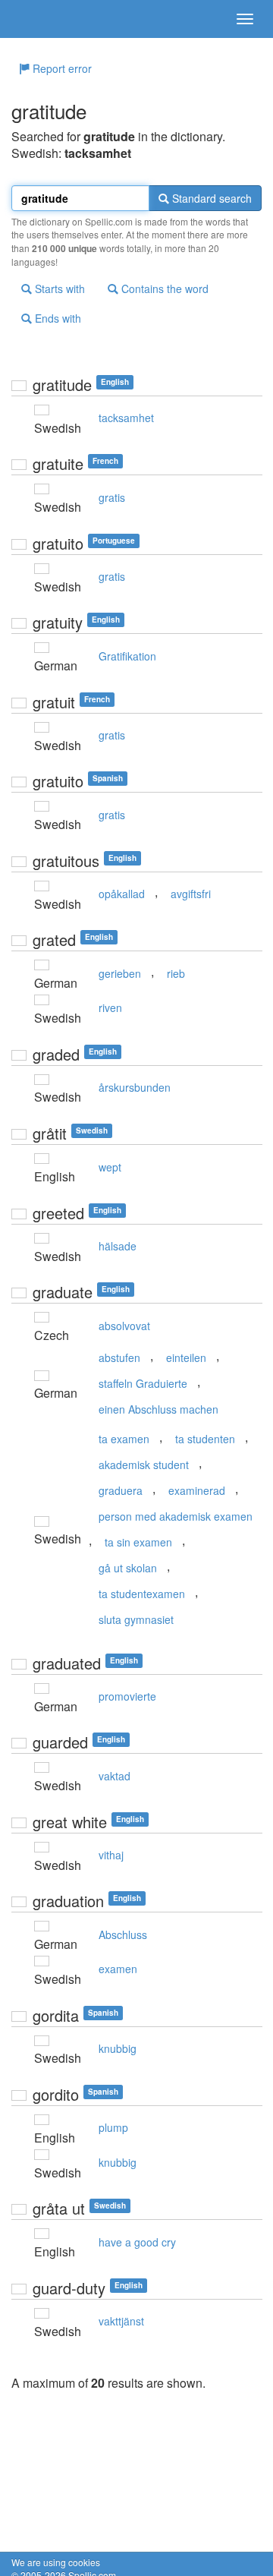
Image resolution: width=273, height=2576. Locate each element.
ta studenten (205, 1439)
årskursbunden (135, 1087)
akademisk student (144, 1465)
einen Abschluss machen (158, 1409)
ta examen (124, 1439)
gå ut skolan (128, 1568)
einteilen (186, 1357)
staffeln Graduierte (143, 1383)
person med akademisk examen (176, 1516)
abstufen (119, 1357)
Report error (61, 68)
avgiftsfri (191, 894)
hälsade (118, 1246)
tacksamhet (126, 418)
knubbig (118, 2048)
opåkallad (122, 894)
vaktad (115, 1776)
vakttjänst (121, 2321)
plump (113, 2127)
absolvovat (124, 1326)
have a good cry (137, 2242)
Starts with (58, 288)
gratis (112, 497)
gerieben (120, 973)
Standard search (210, 198)
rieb (176, 973)
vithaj (111, 1855)
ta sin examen (138, 1542)
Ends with (56, 318)
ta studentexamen (142, 1594)
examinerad (197, 1490)
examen (118, 1969)
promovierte (127, 1696)
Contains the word (163, 288)
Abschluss (123, 1934)
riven (110, 1007)
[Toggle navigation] (245, 19)
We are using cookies (56, 2562)
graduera (121, 1490)
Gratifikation (127, 656)
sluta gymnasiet (136, 1619)
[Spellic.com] (38, 19)
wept (110, 1167)
